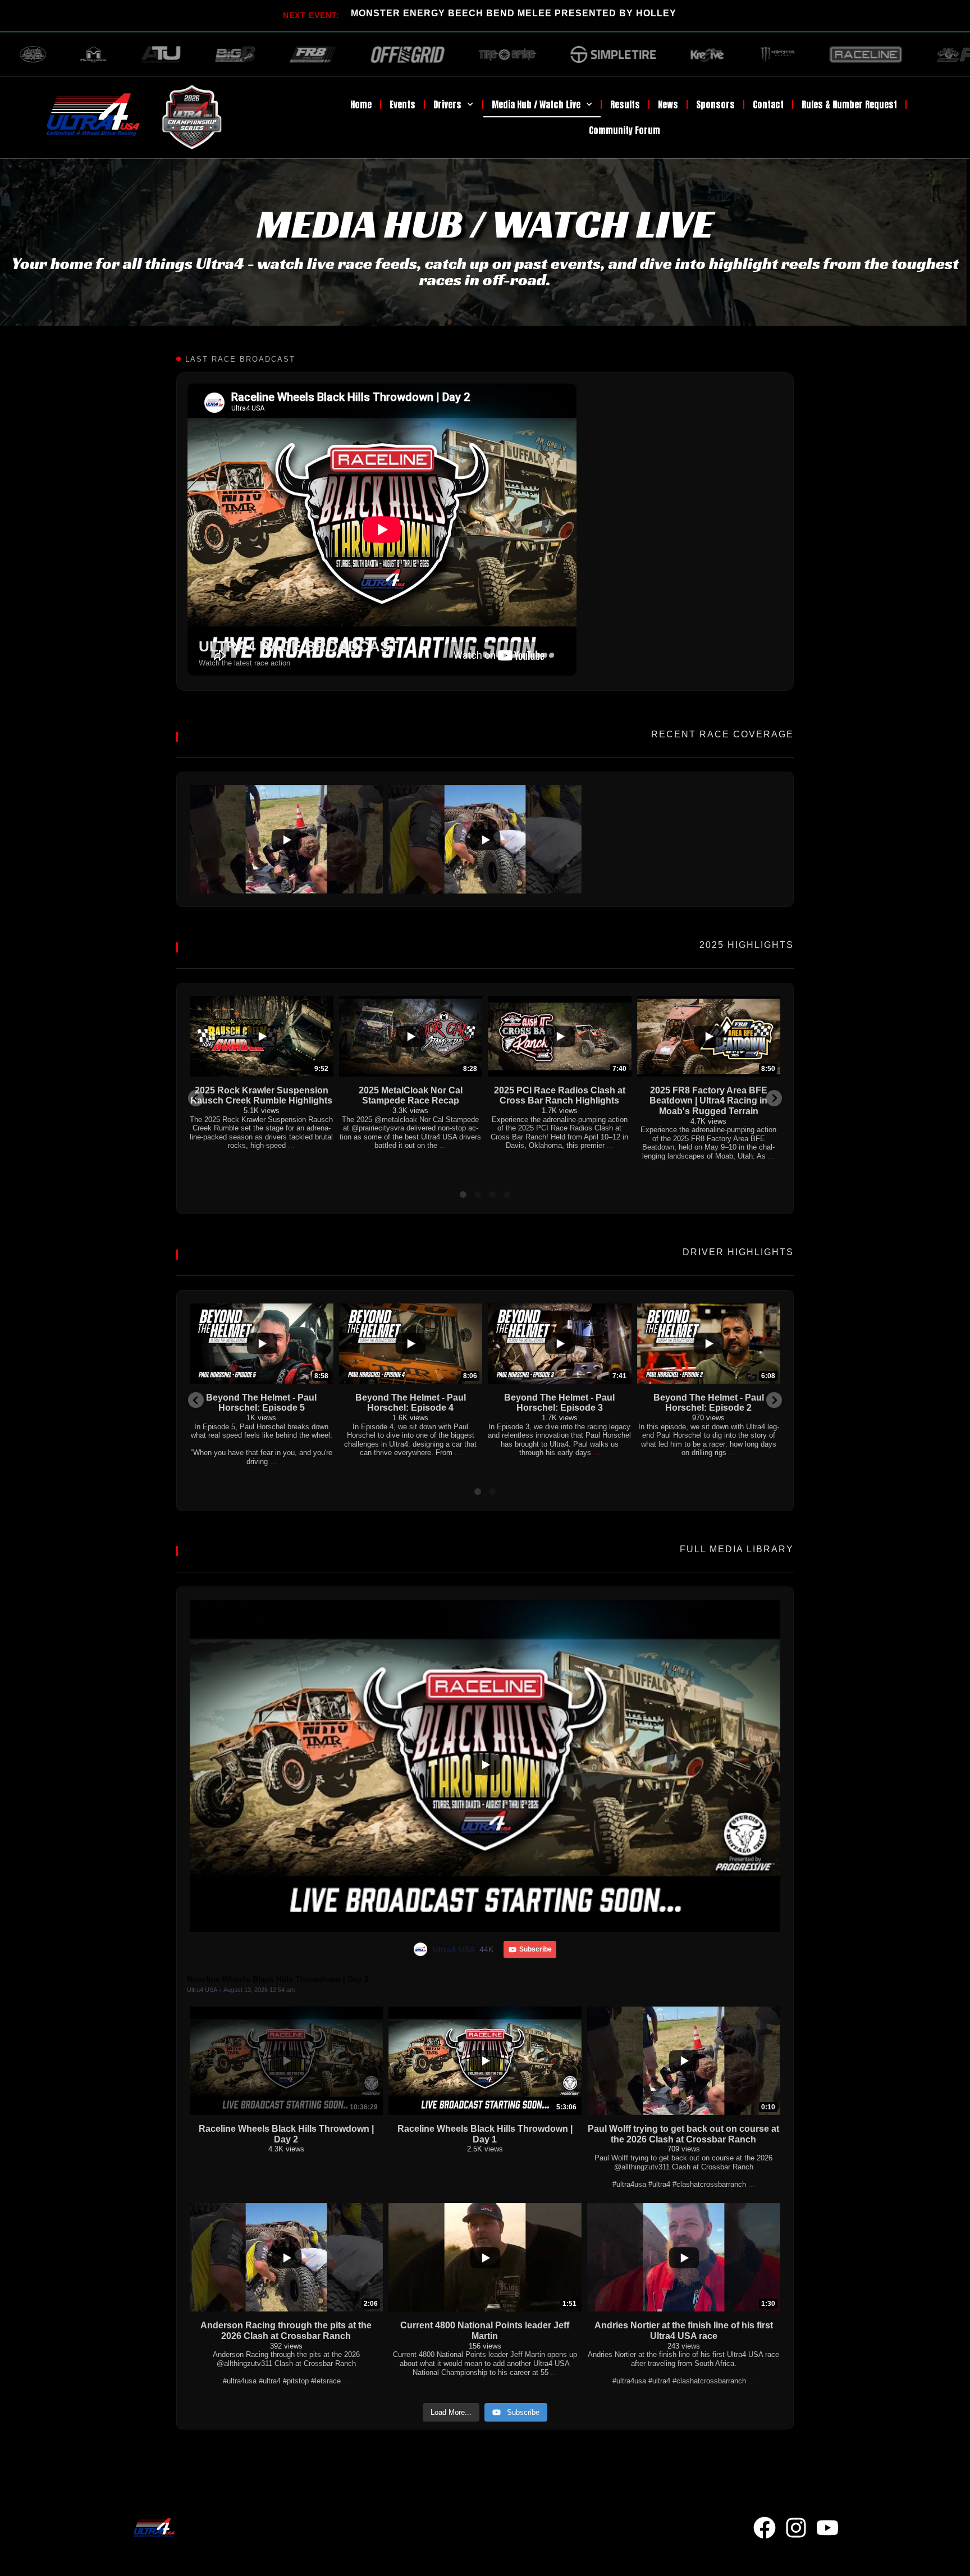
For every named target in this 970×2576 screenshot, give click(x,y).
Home (361, 104)
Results (625, 104)
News (668, 104)
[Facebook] (765, 2528)
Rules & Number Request (849, 104)
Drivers (447, 104)
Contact (768, 104)
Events (402, 104)
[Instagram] (796, 2528)
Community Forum (624, 130)
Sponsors (715, 104)
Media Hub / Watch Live (536, 104)
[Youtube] (827, 2528)
